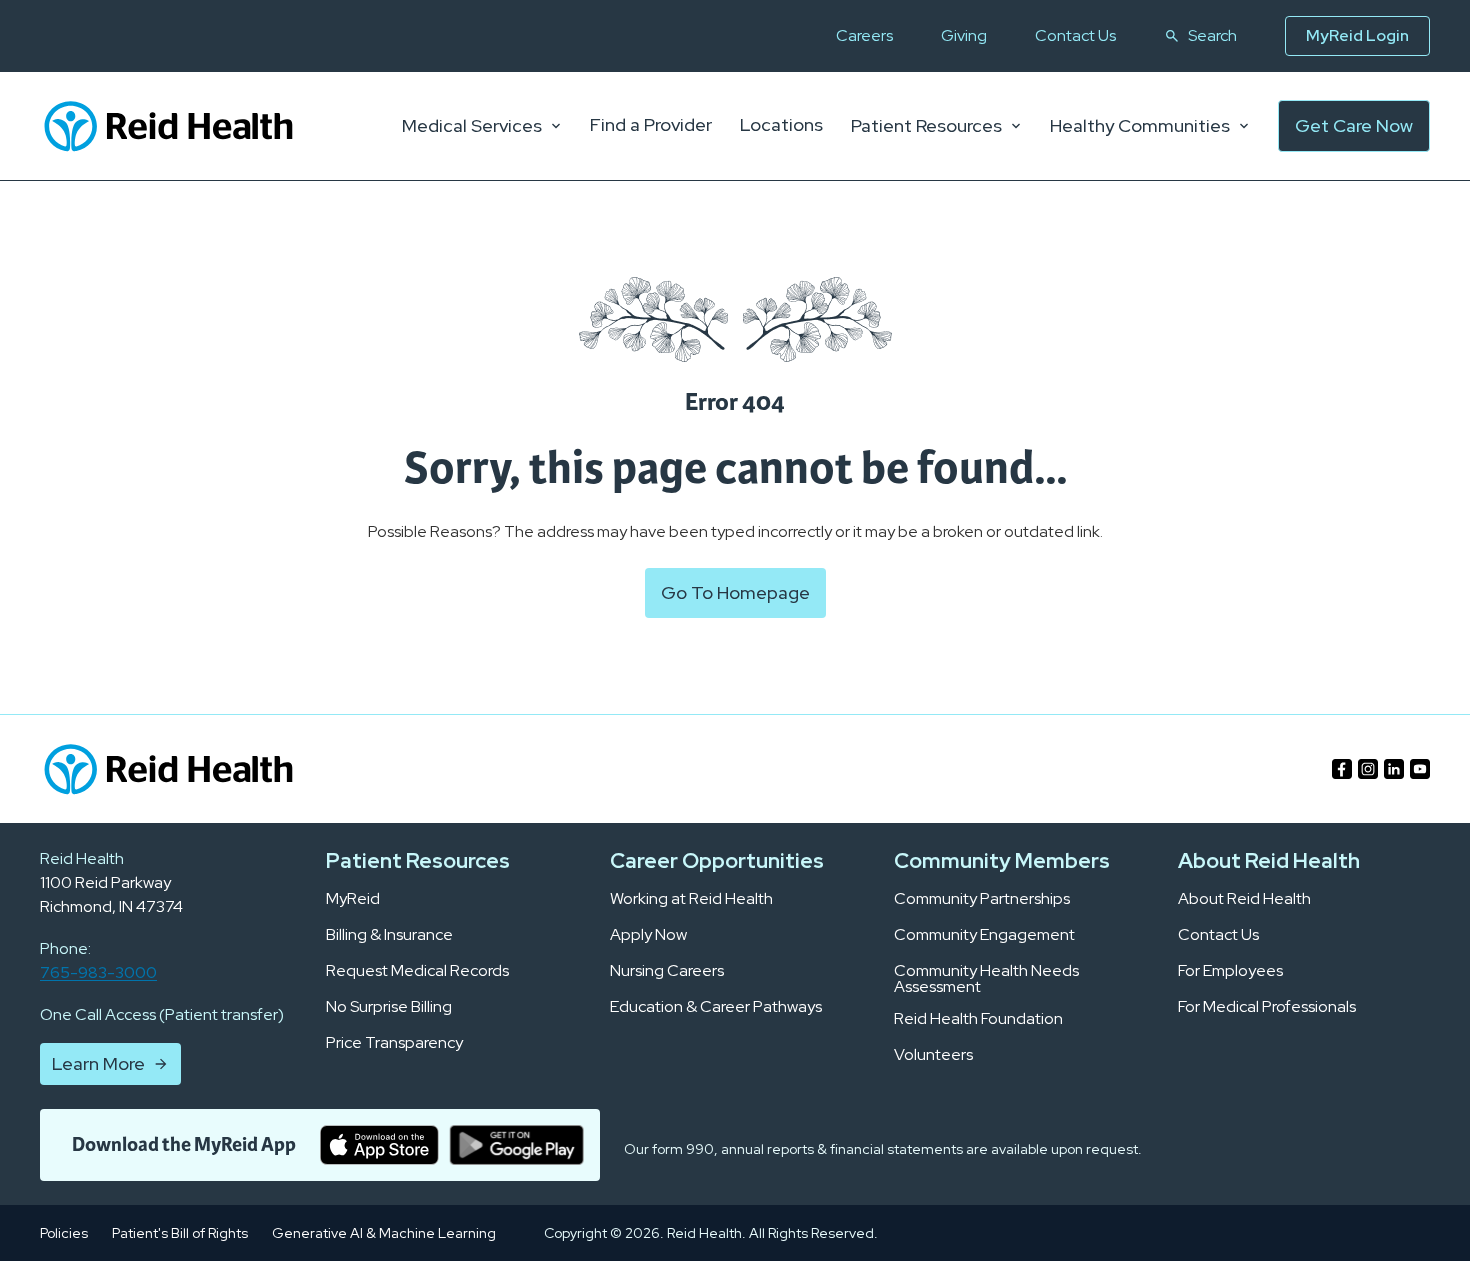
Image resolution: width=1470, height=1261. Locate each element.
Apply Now (648, 935)
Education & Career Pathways (716, 1007)
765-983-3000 (98, 972)
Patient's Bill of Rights (180, 1233)
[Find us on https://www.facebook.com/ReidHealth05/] (1342, 769)
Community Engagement (984, 935)
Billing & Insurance (389, 935)
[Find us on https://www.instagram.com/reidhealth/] (1368, 769)
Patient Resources (926, 126)
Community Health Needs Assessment (986, 979)
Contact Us (1075, 36)
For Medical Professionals (1267, 1007)
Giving (964, 36)
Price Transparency (394, 1043)
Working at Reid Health (691, 899)
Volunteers (933, 1055)
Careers (864, 36)
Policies (64, 1233)
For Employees (1230, 971)
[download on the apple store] (379, 1145)
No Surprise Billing (389, 1007)
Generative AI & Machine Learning (384, 1233)
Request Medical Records (417, 971)
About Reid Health (1244, 899)
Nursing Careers (667, 971)
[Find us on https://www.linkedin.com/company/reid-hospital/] (1394, 769)
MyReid (353, 899)
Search (1212, 36)
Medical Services (472, 126)
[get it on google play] (516, 1145)
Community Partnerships (982, 899)
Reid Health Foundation (978, 1019)
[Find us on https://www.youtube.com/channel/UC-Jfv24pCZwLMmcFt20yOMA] (1420, 769)
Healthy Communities (1140, 126)
